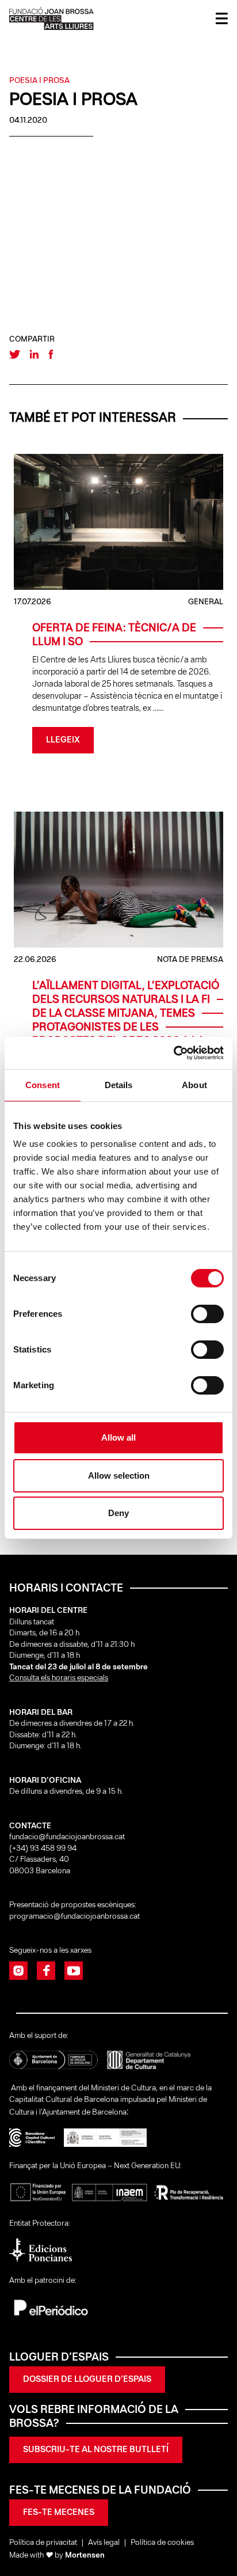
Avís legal (104, 2543)
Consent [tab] (43, 1085)
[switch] (207, 1314)
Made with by (57, 2556)
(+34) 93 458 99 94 (44, 1849)
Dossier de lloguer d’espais (87, 2380)
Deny (118, 1513)
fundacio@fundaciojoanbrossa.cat (67, 1837)
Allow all (118, 1437)
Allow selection (119, 1475)
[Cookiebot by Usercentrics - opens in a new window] (173, 1053)
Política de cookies (162, 2543)
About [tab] (194, 1085)
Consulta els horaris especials (59, 1678)
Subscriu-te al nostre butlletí (96, 2450)
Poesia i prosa (39, 81)
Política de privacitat (43, 2543)
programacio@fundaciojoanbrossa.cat (75, 1917)
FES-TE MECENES (59, 2513)
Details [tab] (119, 1085)
